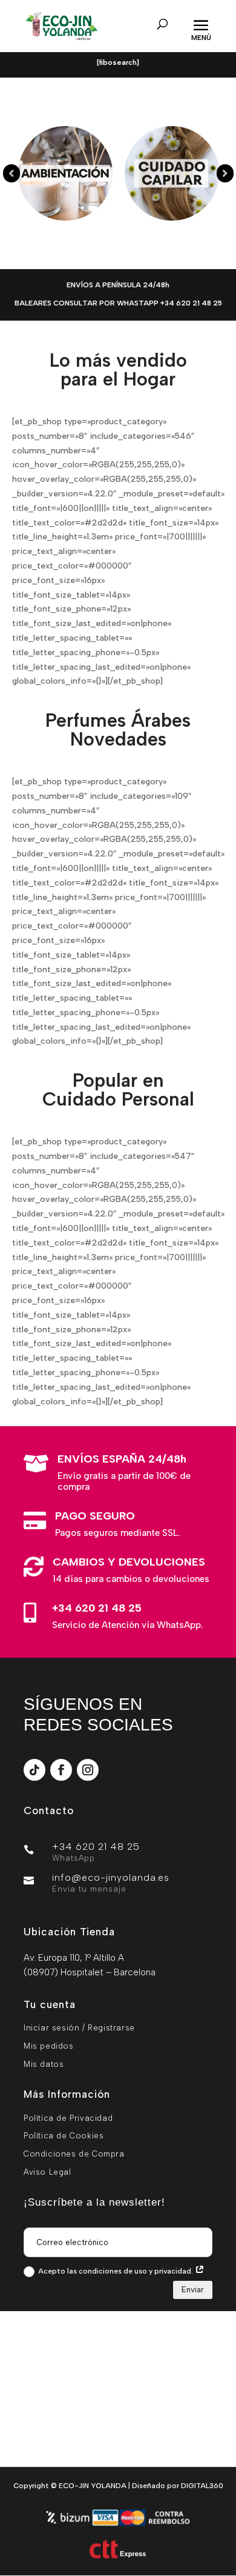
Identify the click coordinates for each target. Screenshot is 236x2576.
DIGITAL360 (202, 2486)
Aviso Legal (48, 2172)
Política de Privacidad (68, 2118)
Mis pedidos (49, 2046)
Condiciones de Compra (74, 2154)
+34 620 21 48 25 (97, 1608)
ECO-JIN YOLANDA (93, 2486)
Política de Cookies (64, 2136)
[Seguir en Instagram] (88, 1770)
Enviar (193, 2290)
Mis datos (44, 2064)
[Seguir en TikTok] (34, 1770)
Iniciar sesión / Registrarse (79, 2028)
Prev (11, 173)
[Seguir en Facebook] (61, 1770)
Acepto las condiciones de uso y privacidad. (116, 2271)
